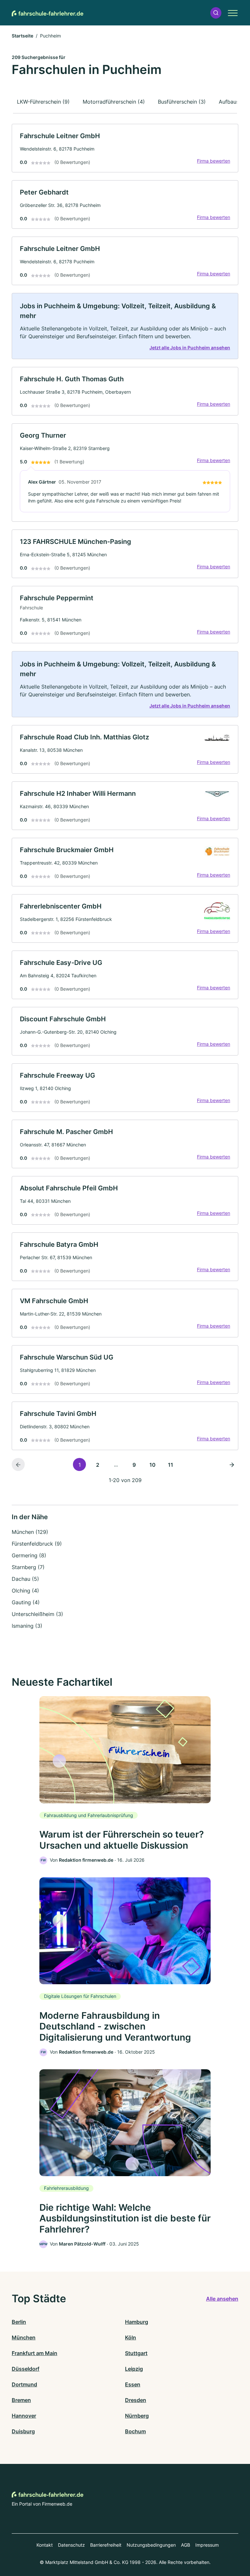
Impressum (207, 2545)
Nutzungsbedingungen (151, 2545)
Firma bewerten (214, 161)
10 (153, 1465)
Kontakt (45, 2545)
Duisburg (23, 2431)
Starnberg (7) (28, 1567)
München (24, 2337)
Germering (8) (29, 1555)
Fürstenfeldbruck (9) (37, 1544)
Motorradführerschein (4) (114, 102)
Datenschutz (71, 2545)
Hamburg (137, 2322)
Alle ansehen (222, 2299)
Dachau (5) (25, 1579)
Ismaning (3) (27, 1626)
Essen (133, 2384)
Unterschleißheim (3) (37, 1614)
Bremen (21, 2400)
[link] (125, 148)
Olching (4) (25, 1591)
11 (171, 1465)
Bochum (135, 2431)
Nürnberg (137, 2416)
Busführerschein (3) (182, 102)
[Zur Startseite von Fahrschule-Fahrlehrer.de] (48, 13)
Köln (131, 2337)
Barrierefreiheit (106, 2545)
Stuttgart (136, 2353)
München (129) (30, 1532)
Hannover (24, 2416)
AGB (186, 2545)
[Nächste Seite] (232, 1464)
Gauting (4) (26, 1602)
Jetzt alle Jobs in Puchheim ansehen (190, 348)
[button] (216, 13)
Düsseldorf (26, 2369)
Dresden (136, 2400)
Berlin (19, 2322)
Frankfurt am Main (35, 2353)
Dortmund (24, 2384)
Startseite (22, 36)
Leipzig (134, 2369)
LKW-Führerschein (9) (43, 102)
